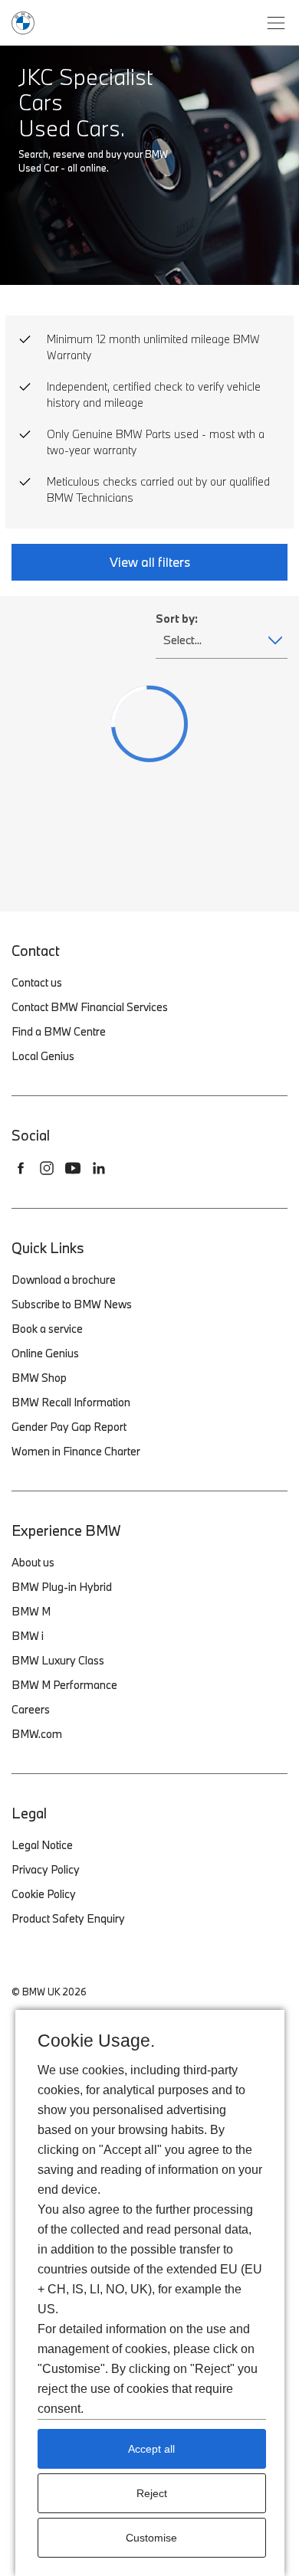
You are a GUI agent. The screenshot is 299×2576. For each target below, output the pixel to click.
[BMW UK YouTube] (73, 1168)
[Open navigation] (276, 23)
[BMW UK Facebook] (21, 1168)
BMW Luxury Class (58, 1660)
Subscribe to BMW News (72, 1304)
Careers (31, 1709)
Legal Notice (42, 1845)
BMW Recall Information (71, 1402)
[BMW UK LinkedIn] (99, 1168)
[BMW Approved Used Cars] (23, 21)
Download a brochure (64, 1280)
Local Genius (43, 1056)
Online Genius (45, 1353)
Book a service (47, 1329)
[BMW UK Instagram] (47, 1168)
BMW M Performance (64, 1685)
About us (33, 1562)
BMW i (28, 1636)
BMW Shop (39, 1378)
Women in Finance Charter (76, 1451)
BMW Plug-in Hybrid (62, 1587)
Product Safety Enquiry (68, 1918)
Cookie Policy (44, 1894)
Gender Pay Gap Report (69, 1427)
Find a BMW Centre (59, 1031)
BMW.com (37, 1734)
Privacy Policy (46, 1869)
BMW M (31, 1611)
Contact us (37, 982)
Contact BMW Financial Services (90, 1007)
